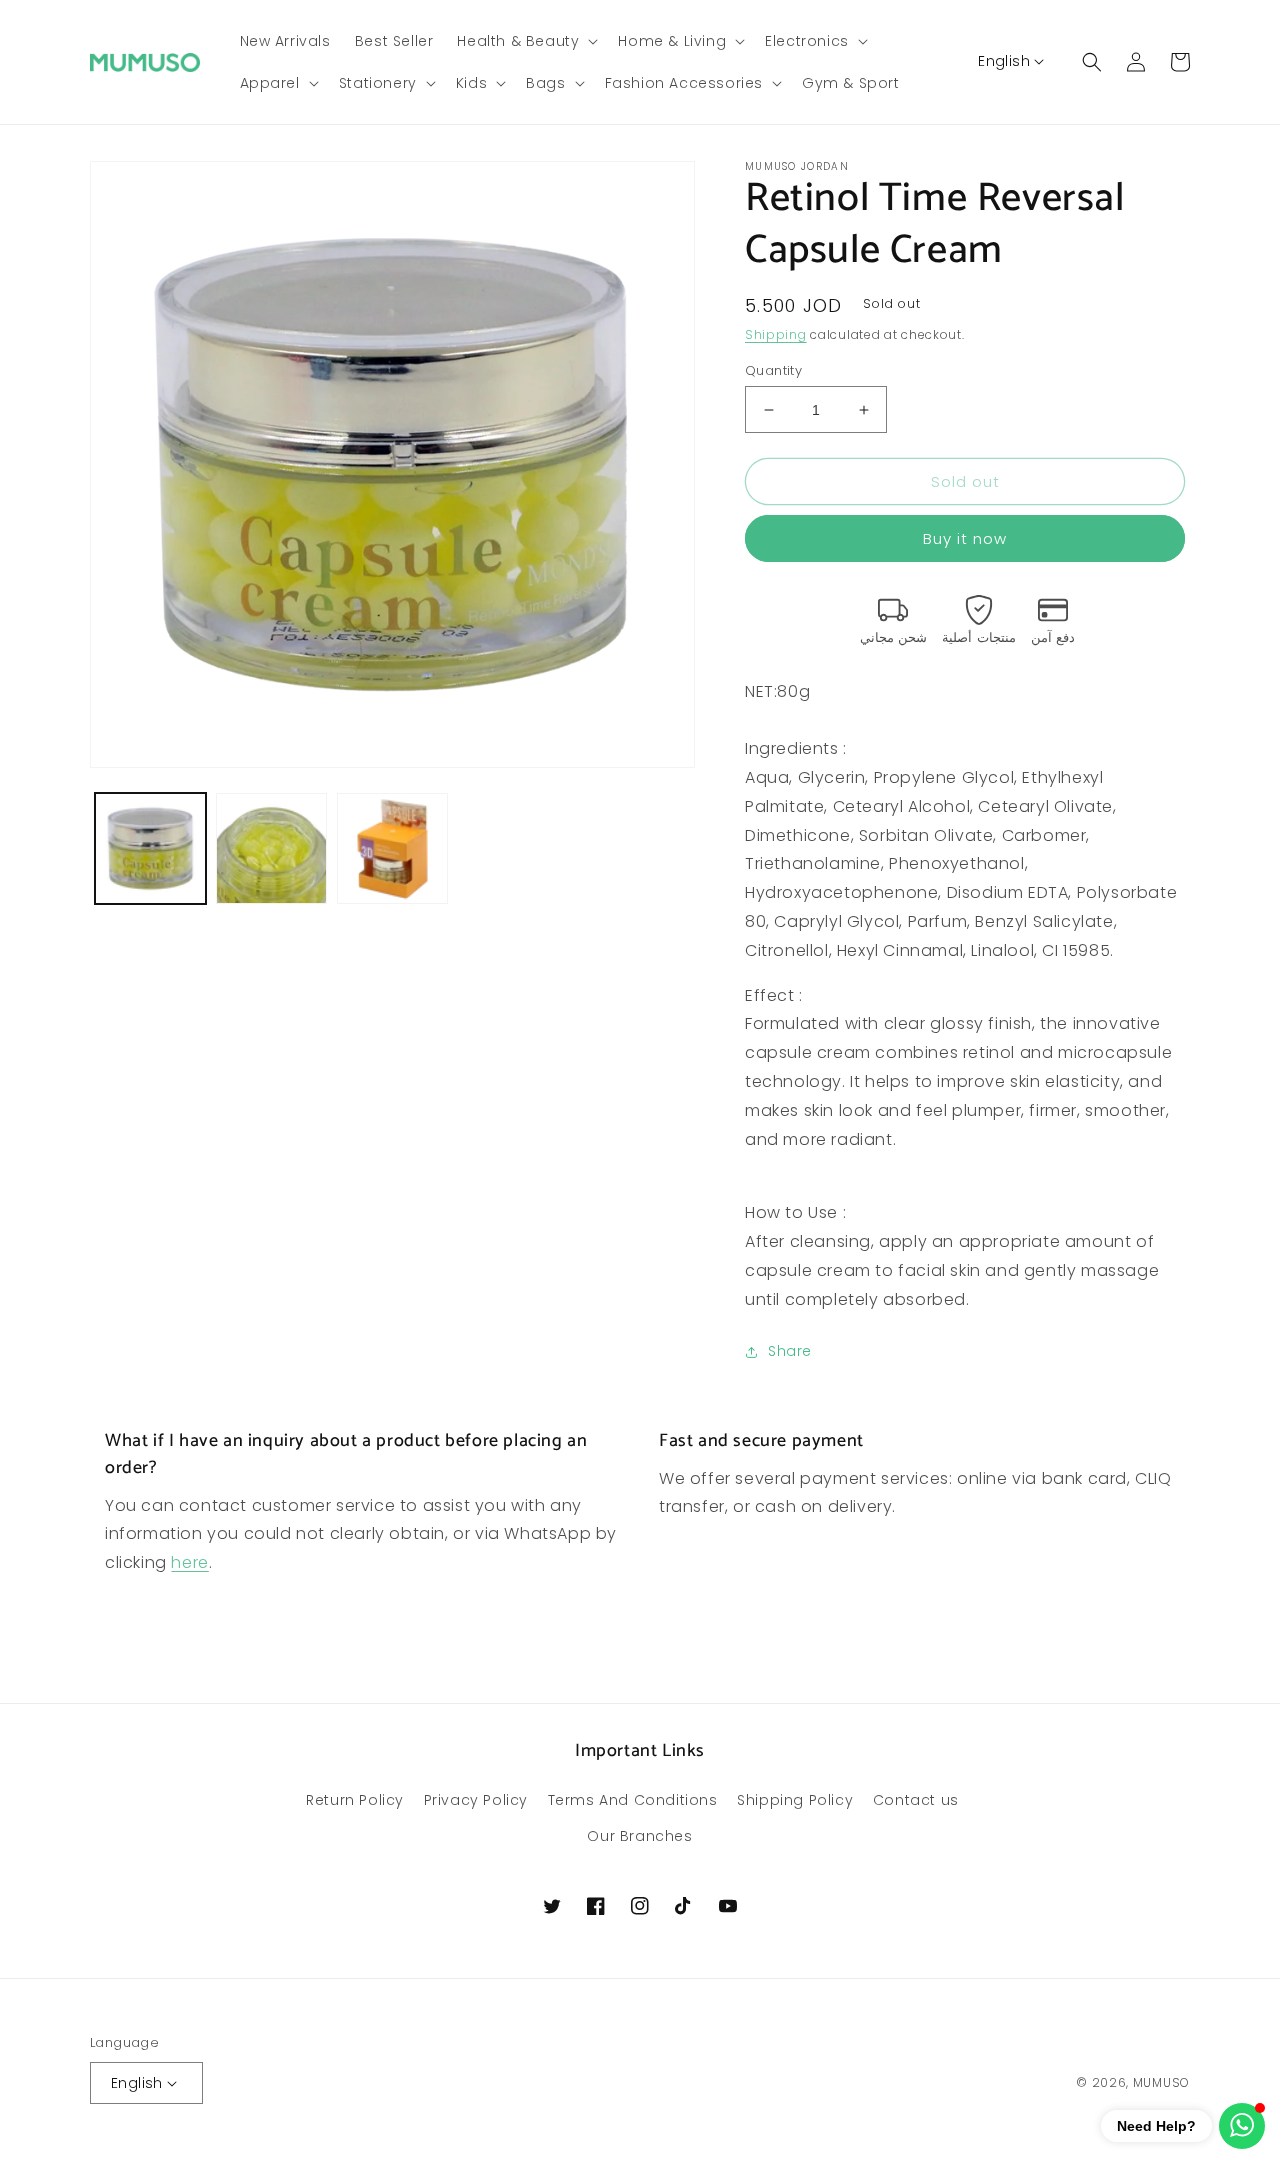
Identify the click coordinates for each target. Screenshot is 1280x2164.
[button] (525, 41)
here (189, 1562)
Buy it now (965, 538)
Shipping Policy (795, 1800)
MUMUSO (1161, 2082)
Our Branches (639, 1836)
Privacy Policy (476, 1800)
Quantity (773, 370)
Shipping (776, 334)
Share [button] (790, 1351)
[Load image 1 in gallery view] (150, 848)
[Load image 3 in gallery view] (392, 848)
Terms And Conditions (633, 1800)
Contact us (916, 1800)
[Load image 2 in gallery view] (271, 848)
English (1004, 61)
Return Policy (355, 1800)
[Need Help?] (1242, 2126)
